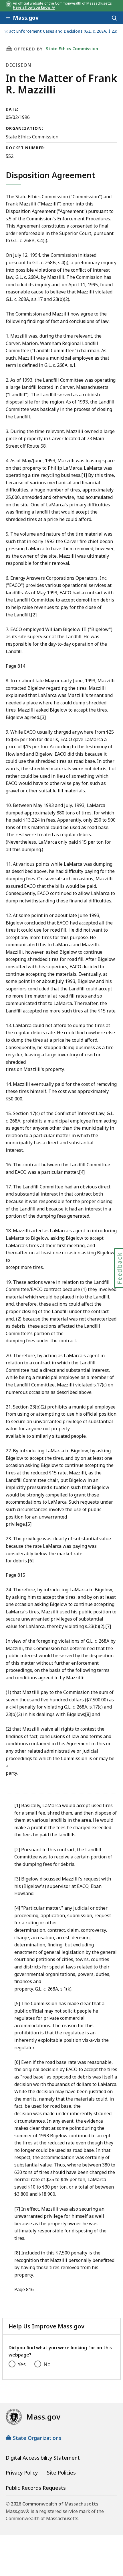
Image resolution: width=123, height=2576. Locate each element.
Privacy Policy (22, 2473)
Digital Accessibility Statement (43, 2458)
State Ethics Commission (72, 48)
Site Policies (61, 2473)
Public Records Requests (36, 2488)
